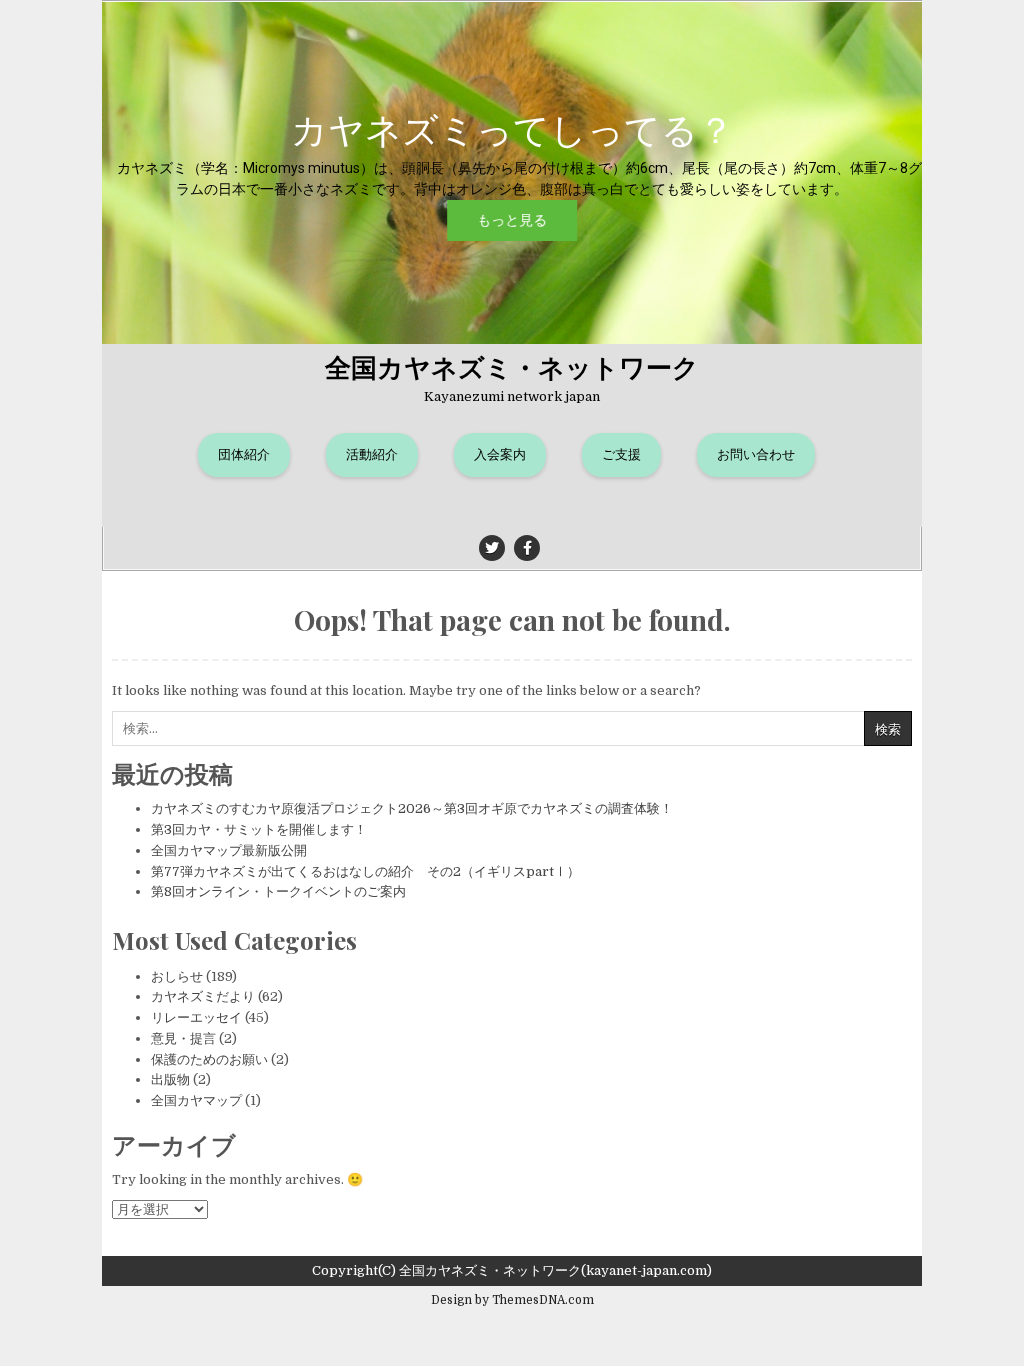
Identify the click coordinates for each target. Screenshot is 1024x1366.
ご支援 (621, 454)
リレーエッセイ (196, 1017)
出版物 (170, 1079)
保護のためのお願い (209, 1059)
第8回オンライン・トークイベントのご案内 (278, 891)
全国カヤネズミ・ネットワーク (512, 366)
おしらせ (177, 976)
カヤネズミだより (203, 996)
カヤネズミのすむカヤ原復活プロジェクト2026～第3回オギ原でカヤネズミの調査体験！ (412, 808)
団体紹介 (244, 454)
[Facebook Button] (527, 548)
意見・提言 (183, 1038)
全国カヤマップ (196, 1100)
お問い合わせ (756, 454)
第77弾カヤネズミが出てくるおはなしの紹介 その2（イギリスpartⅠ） (365, 871)
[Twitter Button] (492, 548)
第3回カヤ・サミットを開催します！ (259, 829)
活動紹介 (372, 454)
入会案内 (500, 454)
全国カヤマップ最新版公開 (229, 850)
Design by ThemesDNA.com (512, 1300)
